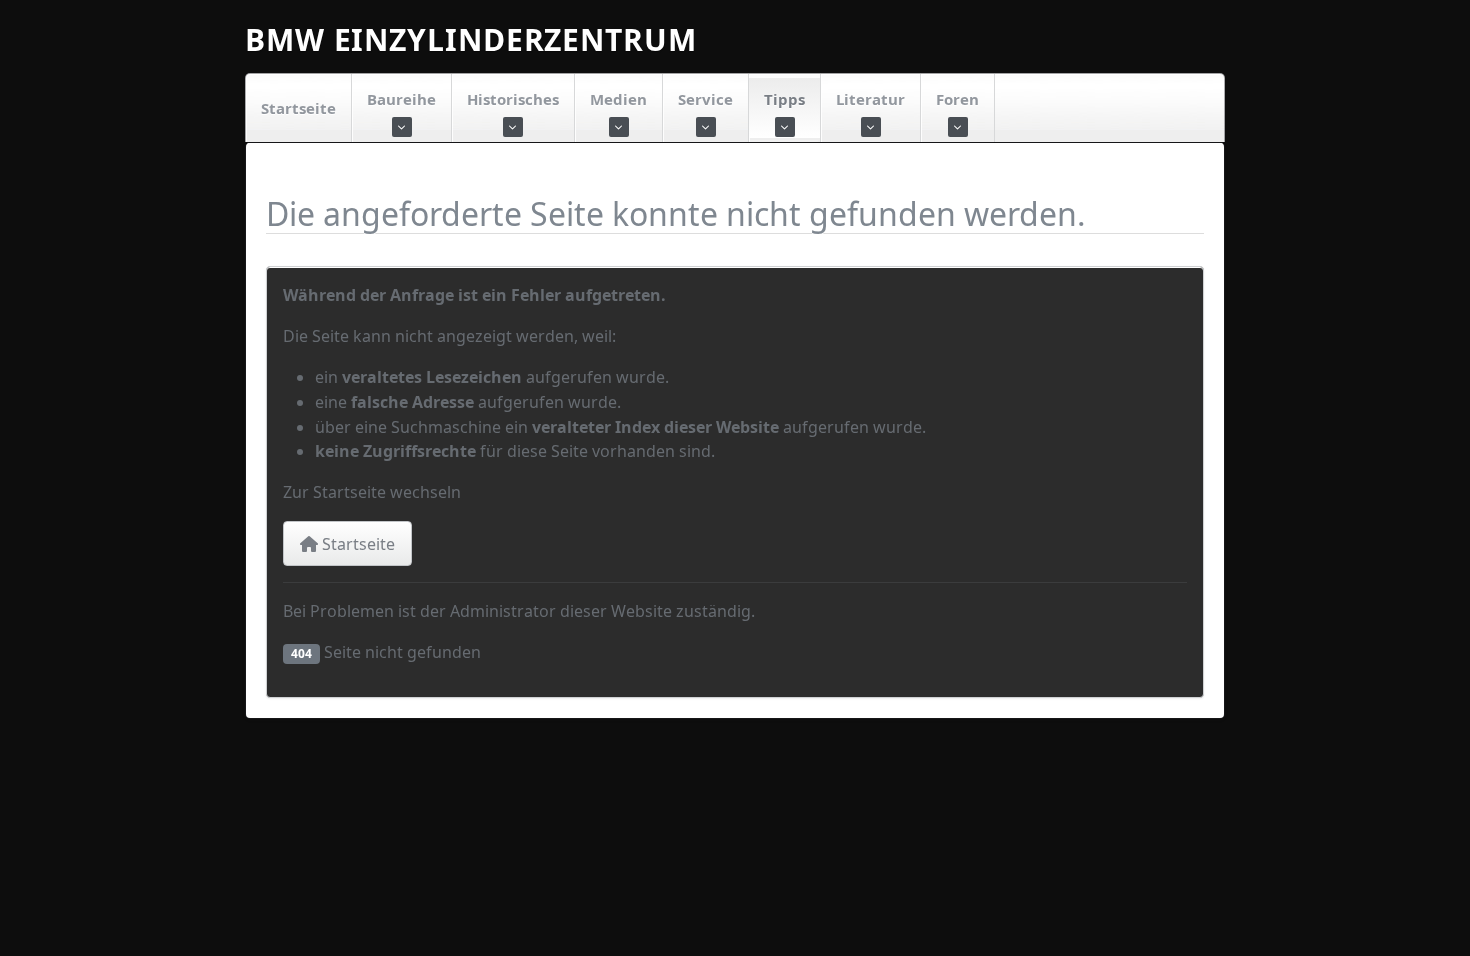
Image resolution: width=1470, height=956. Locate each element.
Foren (957, 99)
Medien (618, 99)
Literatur (870, 99)
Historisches (513, 99)
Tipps (784, 99)
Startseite (298, 108)
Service (705, 99)
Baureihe (401, 99)
